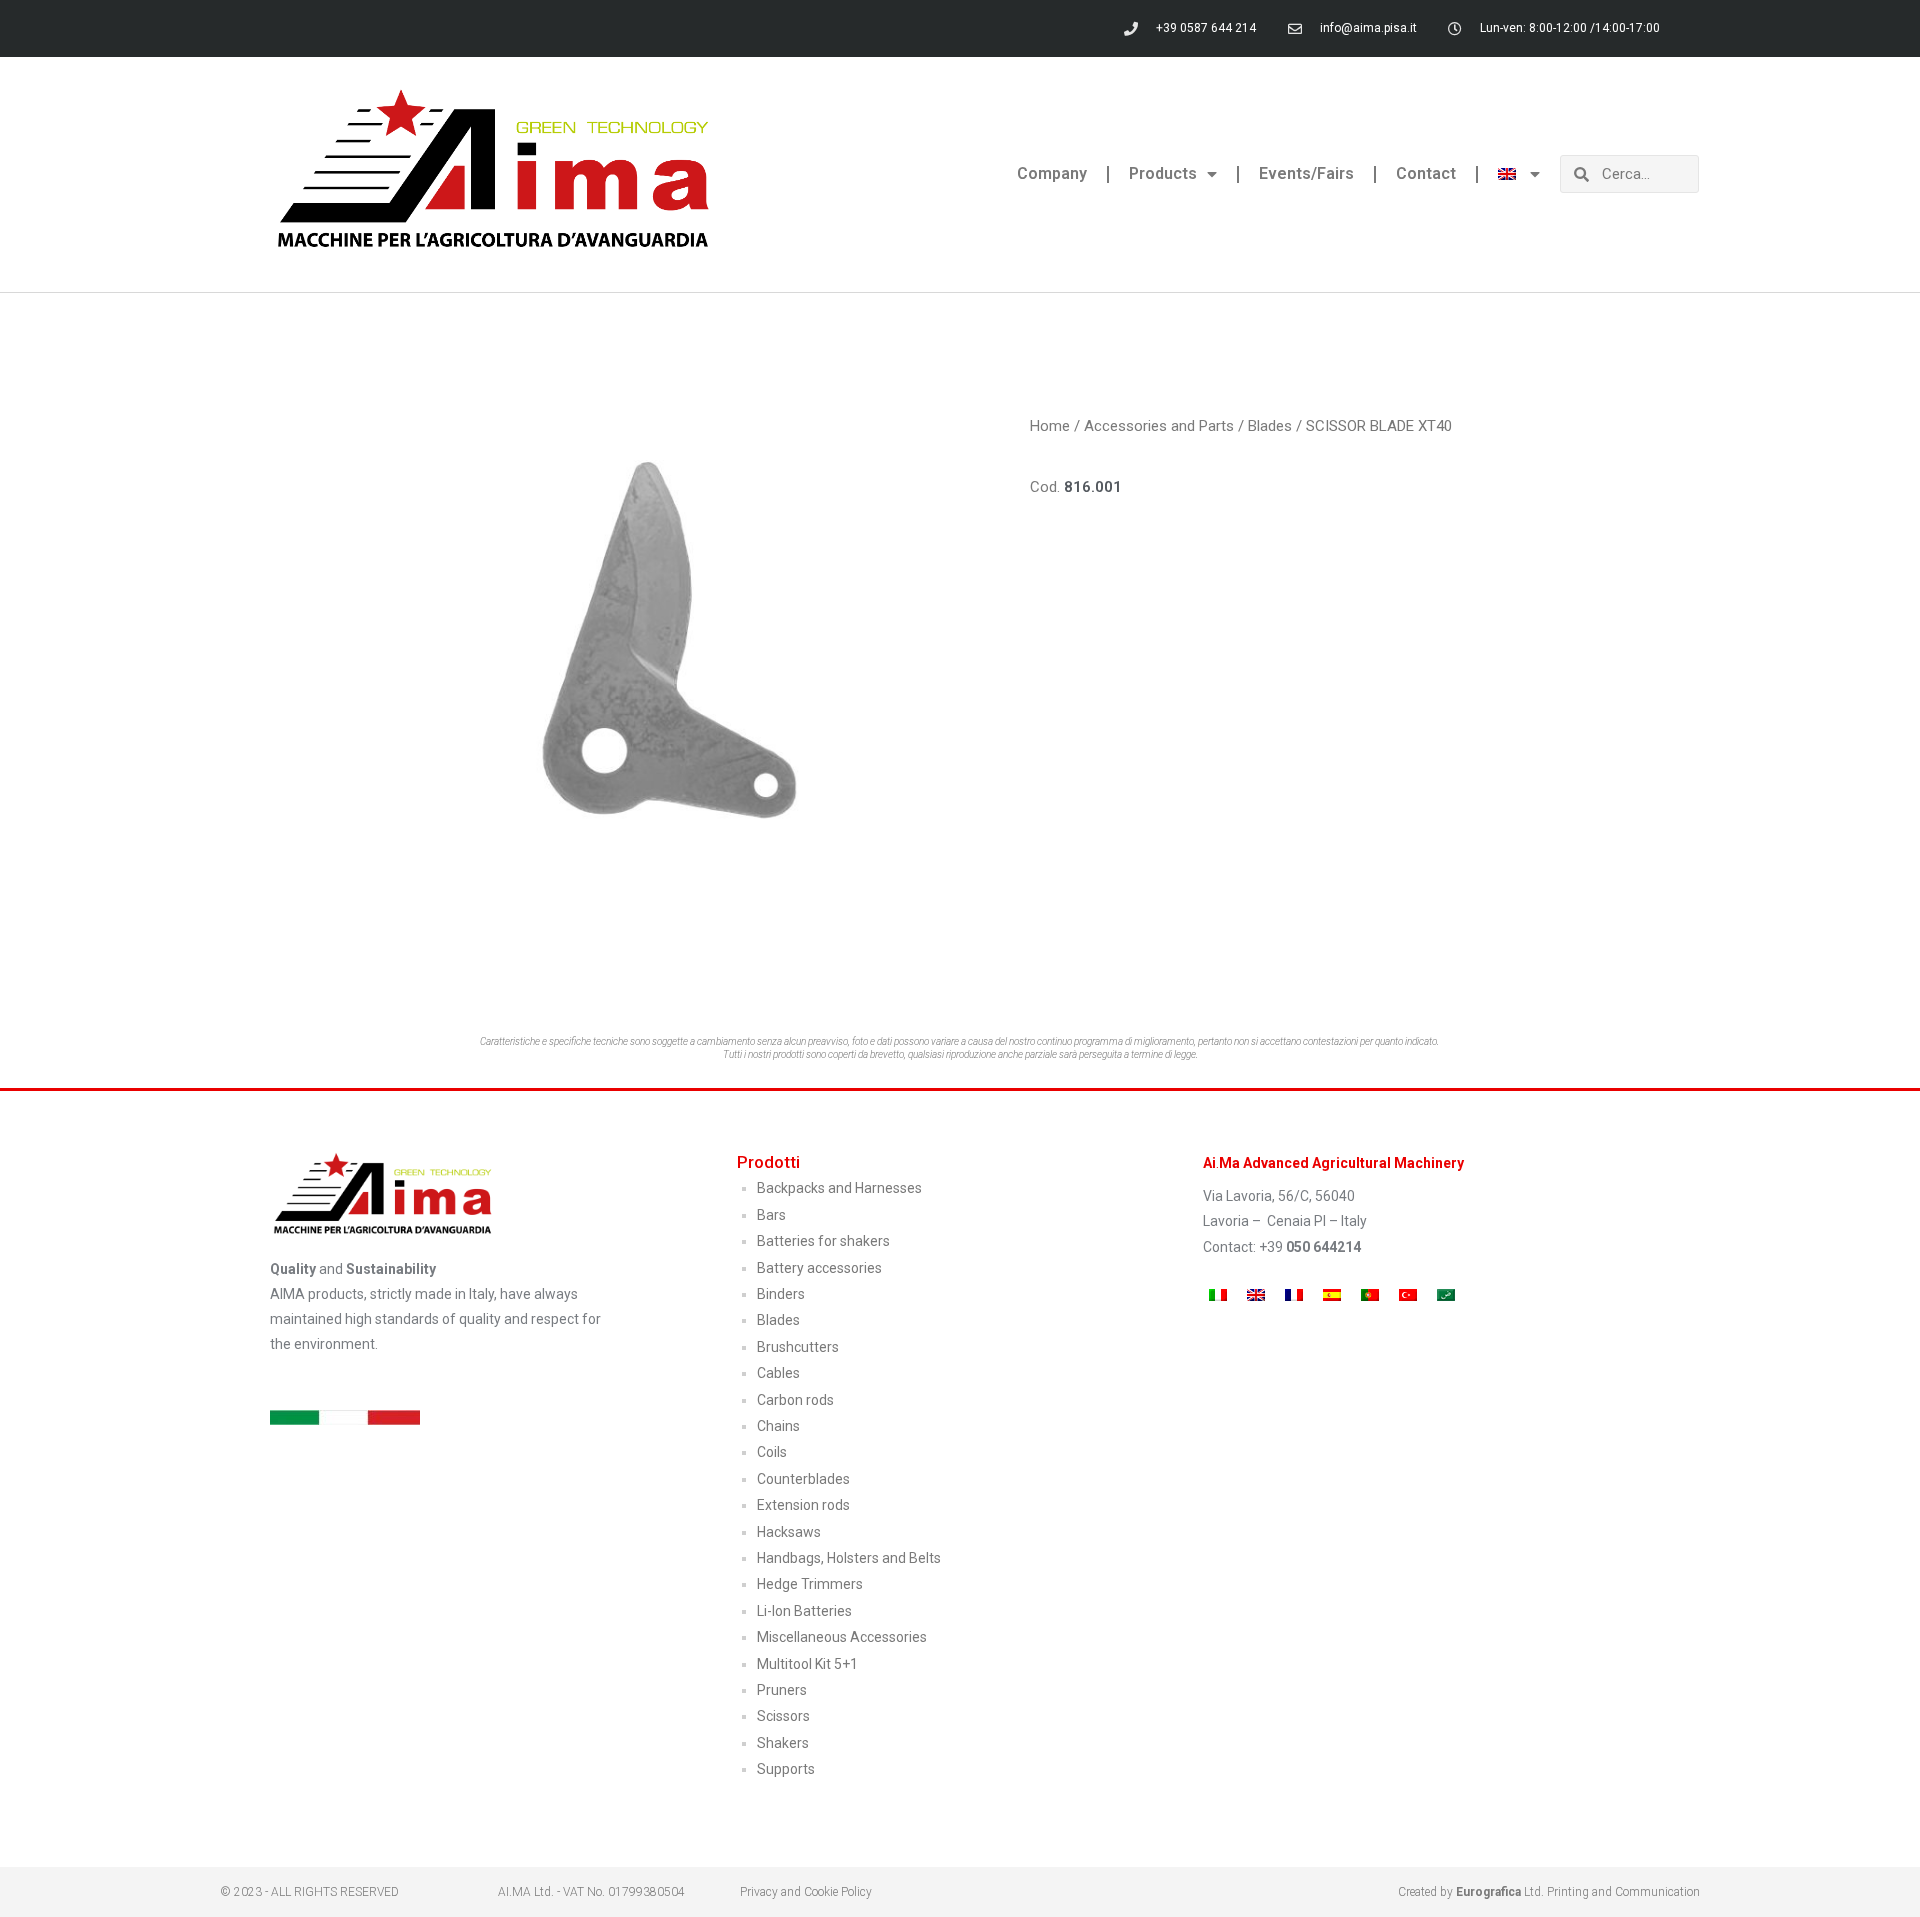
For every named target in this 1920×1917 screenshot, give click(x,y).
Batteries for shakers (823, 1241)
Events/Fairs (1306, 173)
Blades (1270, 426)
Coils (772, 1452)
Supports (786, 1769)
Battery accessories (819, 1268)
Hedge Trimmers (810, 1584)
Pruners (782, 1690)
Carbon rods (795, 1400)
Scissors (783, 1716)
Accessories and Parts (1159, 426)
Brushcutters (798, 1347)
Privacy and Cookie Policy (806, 1892)
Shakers (783, 1743)
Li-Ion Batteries (804, 1611)
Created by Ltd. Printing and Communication (1549, 1892)
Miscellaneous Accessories (842, 1637)
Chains (778, 1426)
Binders (781, 1294)
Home (1050, 426)
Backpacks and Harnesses (839, 1188)
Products (1163, 173)
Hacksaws (789, 1532)
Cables (778, 1373)
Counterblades (803, 1479)
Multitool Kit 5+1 (807, 1664)
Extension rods (803, 1505)
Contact (1426, 173)
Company (1052, 173)
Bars (771, 1215)
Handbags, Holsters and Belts (849, 1558)
